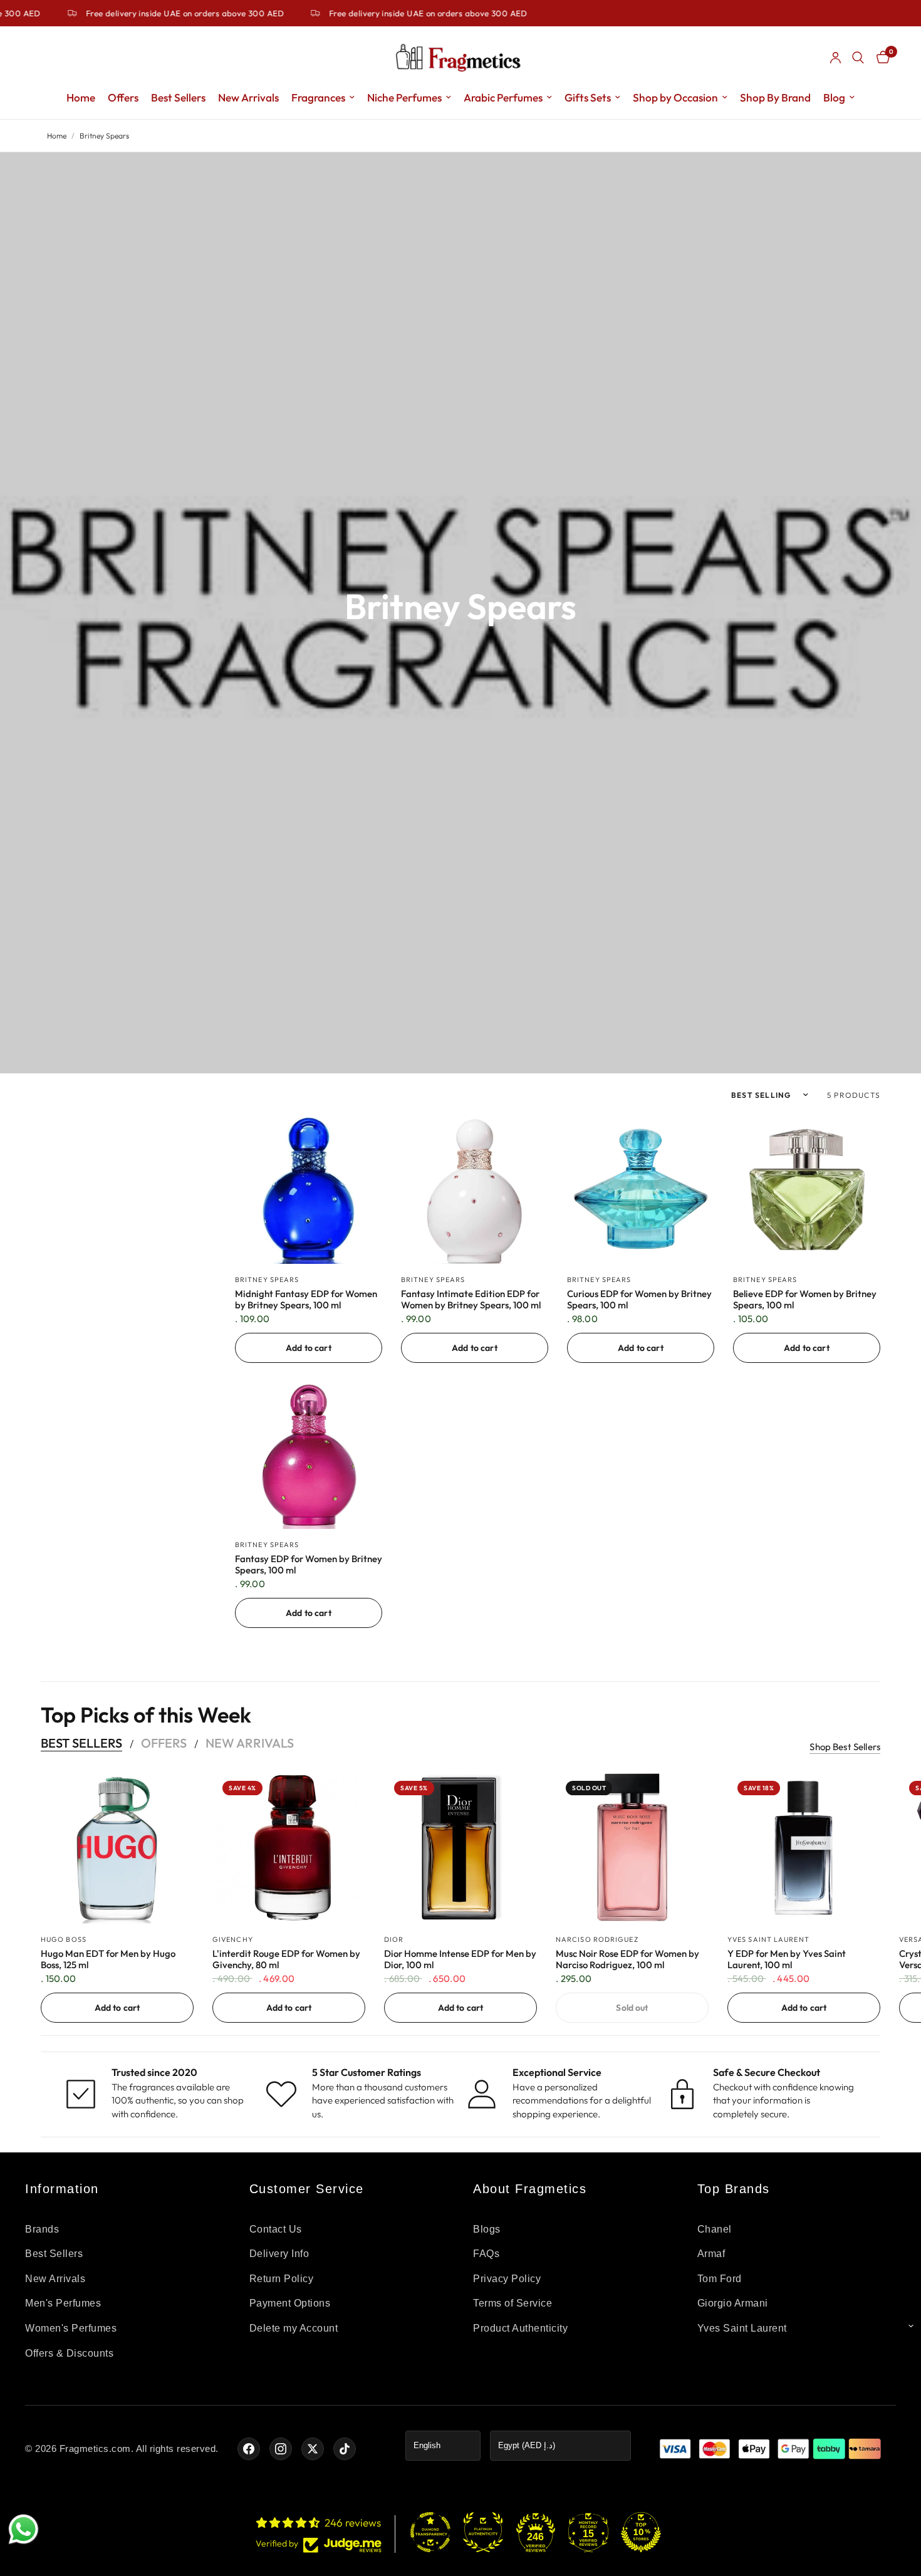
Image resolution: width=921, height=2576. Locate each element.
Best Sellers (178, 97)
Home (81, 97)
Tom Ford (720, 2279)
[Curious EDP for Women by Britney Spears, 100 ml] (641, 1190)
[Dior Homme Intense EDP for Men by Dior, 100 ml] (460, 1847)
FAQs (486, 2254)
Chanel (715, 2229)
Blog (834, 97)
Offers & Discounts (69, 2353)
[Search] (858, 58)
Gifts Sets (588, 97)
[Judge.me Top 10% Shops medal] (641, 2532)
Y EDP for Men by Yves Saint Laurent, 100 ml (787, 1959)
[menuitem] (81, 98)
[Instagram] (281, 2449)
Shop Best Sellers (845, 1747)
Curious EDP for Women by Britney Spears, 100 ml (639, 1300)
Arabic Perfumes (503, 97)
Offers (123, 97)
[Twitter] (313, 2449)
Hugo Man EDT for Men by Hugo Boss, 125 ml (108, 1959)
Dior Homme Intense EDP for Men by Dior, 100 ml (460, 1959)
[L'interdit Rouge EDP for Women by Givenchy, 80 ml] (289, 1847)
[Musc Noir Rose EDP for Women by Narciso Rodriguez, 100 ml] (632, 1847)
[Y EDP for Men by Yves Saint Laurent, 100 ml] (804, 1847)
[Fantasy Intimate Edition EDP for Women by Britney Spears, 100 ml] (475, 1190)
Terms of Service (513, 2303)
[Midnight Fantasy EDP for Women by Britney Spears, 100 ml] (309, 1190)
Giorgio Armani (733, 2303)
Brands (42, 2229)
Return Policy (282, 2279)
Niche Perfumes (404, 97)
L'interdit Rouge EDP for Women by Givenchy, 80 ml (286, 1959)
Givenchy (233, 1939)
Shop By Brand (775, 97)
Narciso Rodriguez (597, 1939)
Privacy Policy (507, 2279)
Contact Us (276, 2229)
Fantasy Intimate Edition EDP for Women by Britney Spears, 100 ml (471, 1300)
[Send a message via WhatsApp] (23, 2529)
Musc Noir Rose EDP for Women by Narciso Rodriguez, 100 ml (627, 1959)
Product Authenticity (520, 2328)
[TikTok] (345, 2449)
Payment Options (290, 2303)
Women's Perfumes (71, 2328)
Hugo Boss (64, 1939)
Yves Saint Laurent (768, 1939)
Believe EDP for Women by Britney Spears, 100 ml (805, 1300)
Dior (394, 1939)
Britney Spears (267, 1280)
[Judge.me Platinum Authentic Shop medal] (483, 2532)
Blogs (487, 2229)
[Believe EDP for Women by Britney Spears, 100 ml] (807, 1190)
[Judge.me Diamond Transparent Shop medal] (430, 2532)
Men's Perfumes (63, 2303)
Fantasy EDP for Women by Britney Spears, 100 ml (309, 1565)
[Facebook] (249, 2449)
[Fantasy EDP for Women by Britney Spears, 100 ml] (309, 1455)
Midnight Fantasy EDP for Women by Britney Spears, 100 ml (306, 1300)
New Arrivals (248, 97)
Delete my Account (294, 2328)
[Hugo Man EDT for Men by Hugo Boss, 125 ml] (117, 1847)
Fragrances (318, 97)
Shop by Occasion (675, 97)
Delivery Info (279, 2254)
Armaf (711, 2254)
